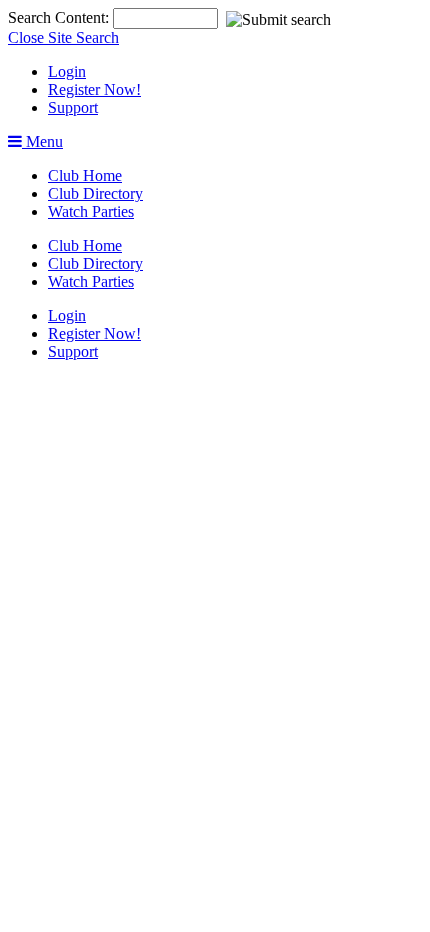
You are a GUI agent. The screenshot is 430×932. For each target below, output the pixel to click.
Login (67, 71)
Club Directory (95, 193)
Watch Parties (91, 211)
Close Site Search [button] (63, 37)
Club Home (85, 175)
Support (73, 107)
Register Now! (94, 89)
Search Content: (60, 17)
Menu (42, 141)
